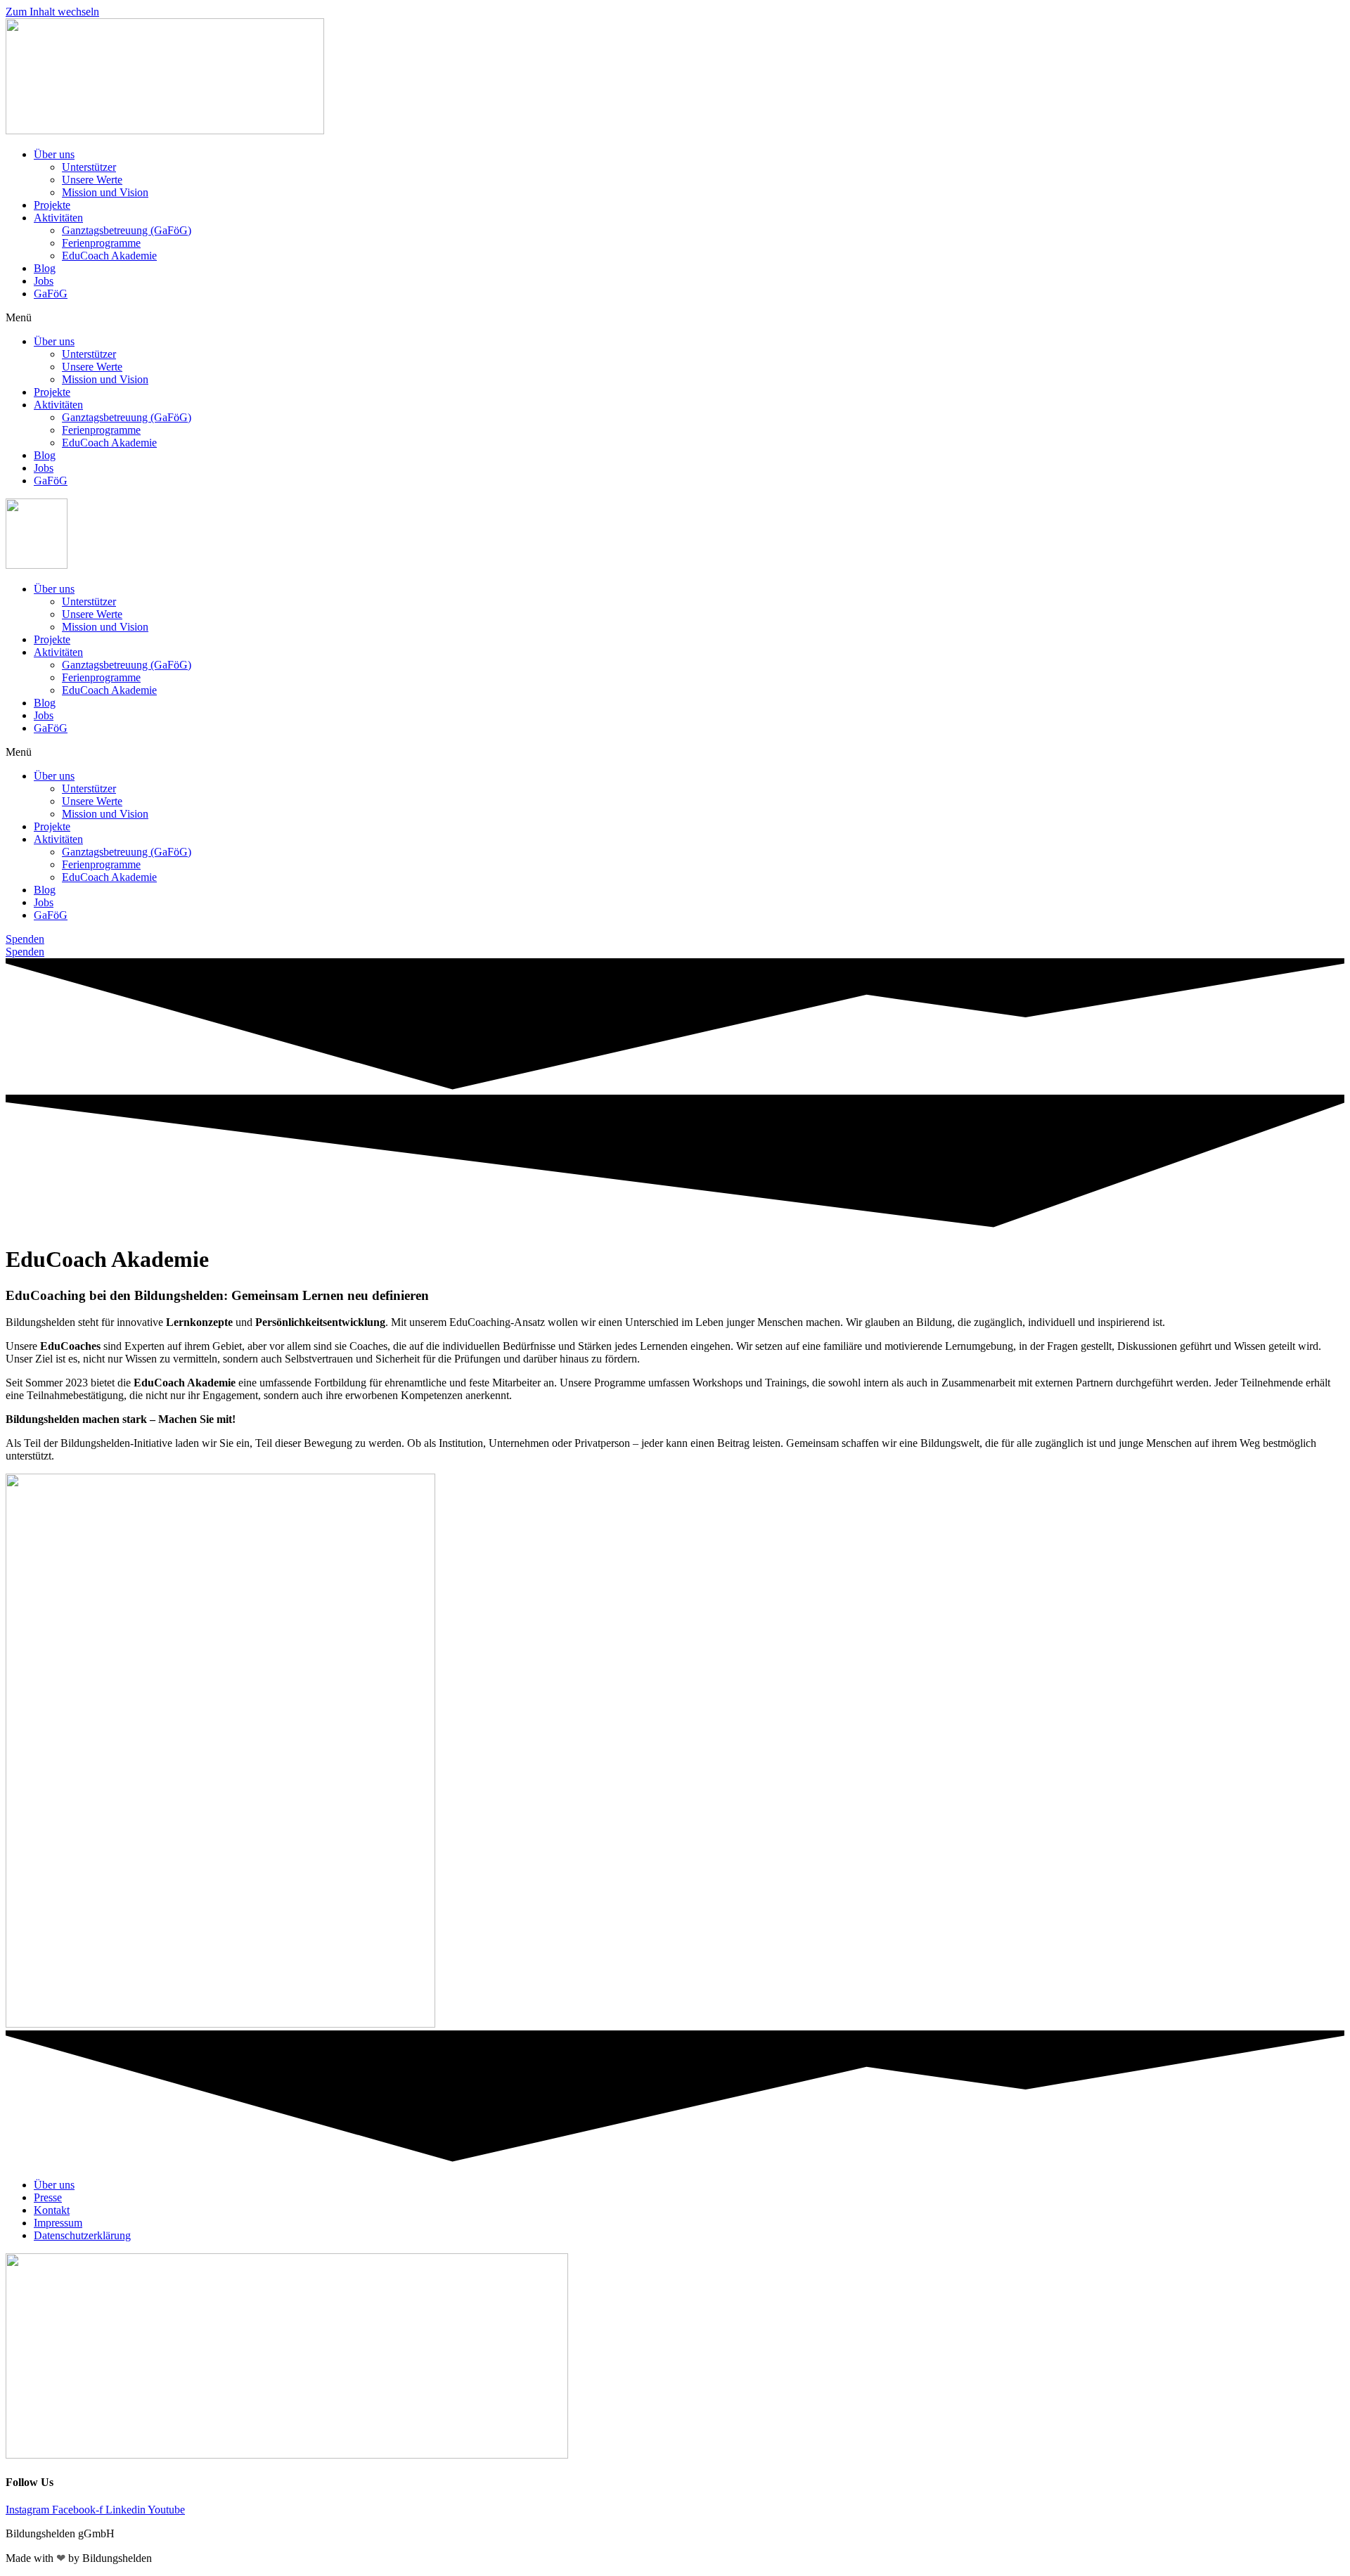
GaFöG (51, 294)
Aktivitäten (58, 218)
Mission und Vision (105, 192)
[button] (675, 318)
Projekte (52, 205)
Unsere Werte (92, 180)
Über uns (54, 154)
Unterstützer (89, 167)
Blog (45, 268)
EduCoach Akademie (109, 256)
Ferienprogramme (101, 243)
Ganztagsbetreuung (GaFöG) (127, 230)
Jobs (44, 281)
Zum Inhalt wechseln (52, 12)
